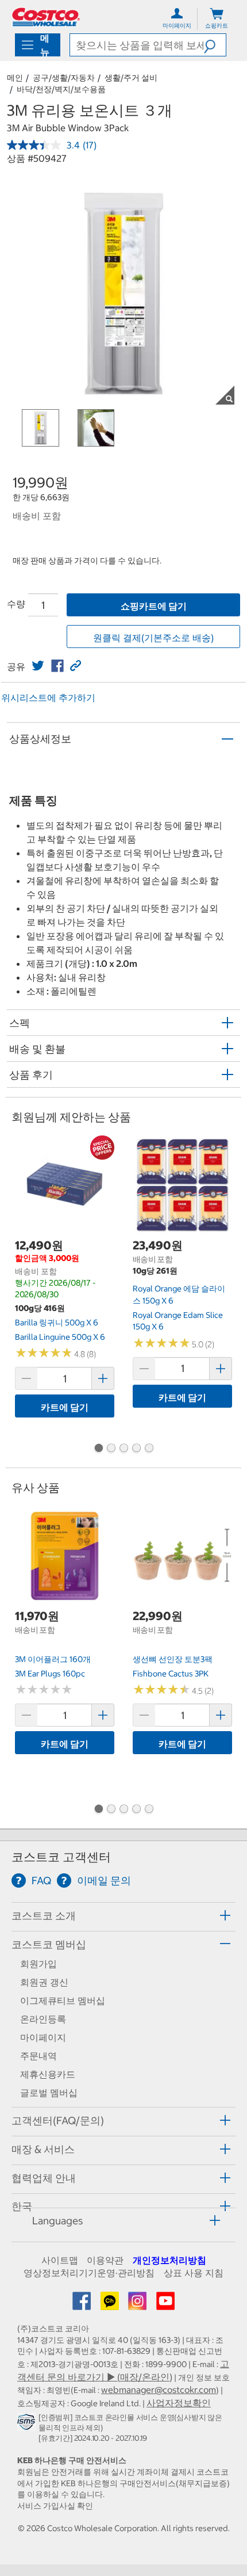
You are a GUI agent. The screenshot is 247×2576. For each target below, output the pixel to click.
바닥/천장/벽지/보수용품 (61, 89)
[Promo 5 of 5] (149, 1449)
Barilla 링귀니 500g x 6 (57, 1323)
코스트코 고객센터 (61, 1857)
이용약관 (105, 2260)
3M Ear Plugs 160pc (50, 1674)
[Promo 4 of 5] (136, 1449)
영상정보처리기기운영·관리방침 (89, 2273)
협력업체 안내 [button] (44, 2178)
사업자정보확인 (179, 2403)
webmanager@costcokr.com (159, 2390)
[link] (38, 666)
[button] (215, 45)
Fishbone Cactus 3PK (171, 1674)
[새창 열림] (28, 2424)
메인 (15, 78)
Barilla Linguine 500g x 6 (60, 1337)
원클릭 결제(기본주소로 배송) (153, 638)
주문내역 (38, 2056)
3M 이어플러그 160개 (53, 1659)
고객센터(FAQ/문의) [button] (58, 2120)
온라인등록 (43, 2019)
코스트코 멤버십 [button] (49, 1944)
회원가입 (38, 1964)
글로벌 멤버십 (49, 2093)
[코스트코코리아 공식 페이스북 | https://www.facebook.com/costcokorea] (83, 2304)
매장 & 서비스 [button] (43, 2149)
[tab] (123, 1915)
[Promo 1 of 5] (98, 1449)
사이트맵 (60, 2260)
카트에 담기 (65, 1407)
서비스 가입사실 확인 (55, 2506)
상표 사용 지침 (194, 2273)
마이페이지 (43, 2037)
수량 (16, 604)
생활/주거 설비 (131, 78)
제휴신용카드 (48, 2074)
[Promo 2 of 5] (111, 1449)
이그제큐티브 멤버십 (63, 2000)
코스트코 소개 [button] (44, 1916)
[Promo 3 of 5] (123, 1449)
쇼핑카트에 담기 (154, 606)
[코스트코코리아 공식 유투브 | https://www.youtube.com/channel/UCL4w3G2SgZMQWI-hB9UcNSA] (165, 2304)
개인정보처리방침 (169, 2260)
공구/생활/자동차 (64, 78)
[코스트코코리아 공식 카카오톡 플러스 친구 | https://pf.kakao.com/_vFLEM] (111, 2304)
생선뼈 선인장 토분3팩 (173, 1659)
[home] (46, 17)
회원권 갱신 (44, 1982)
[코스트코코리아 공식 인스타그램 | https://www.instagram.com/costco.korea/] (138, 2304)
